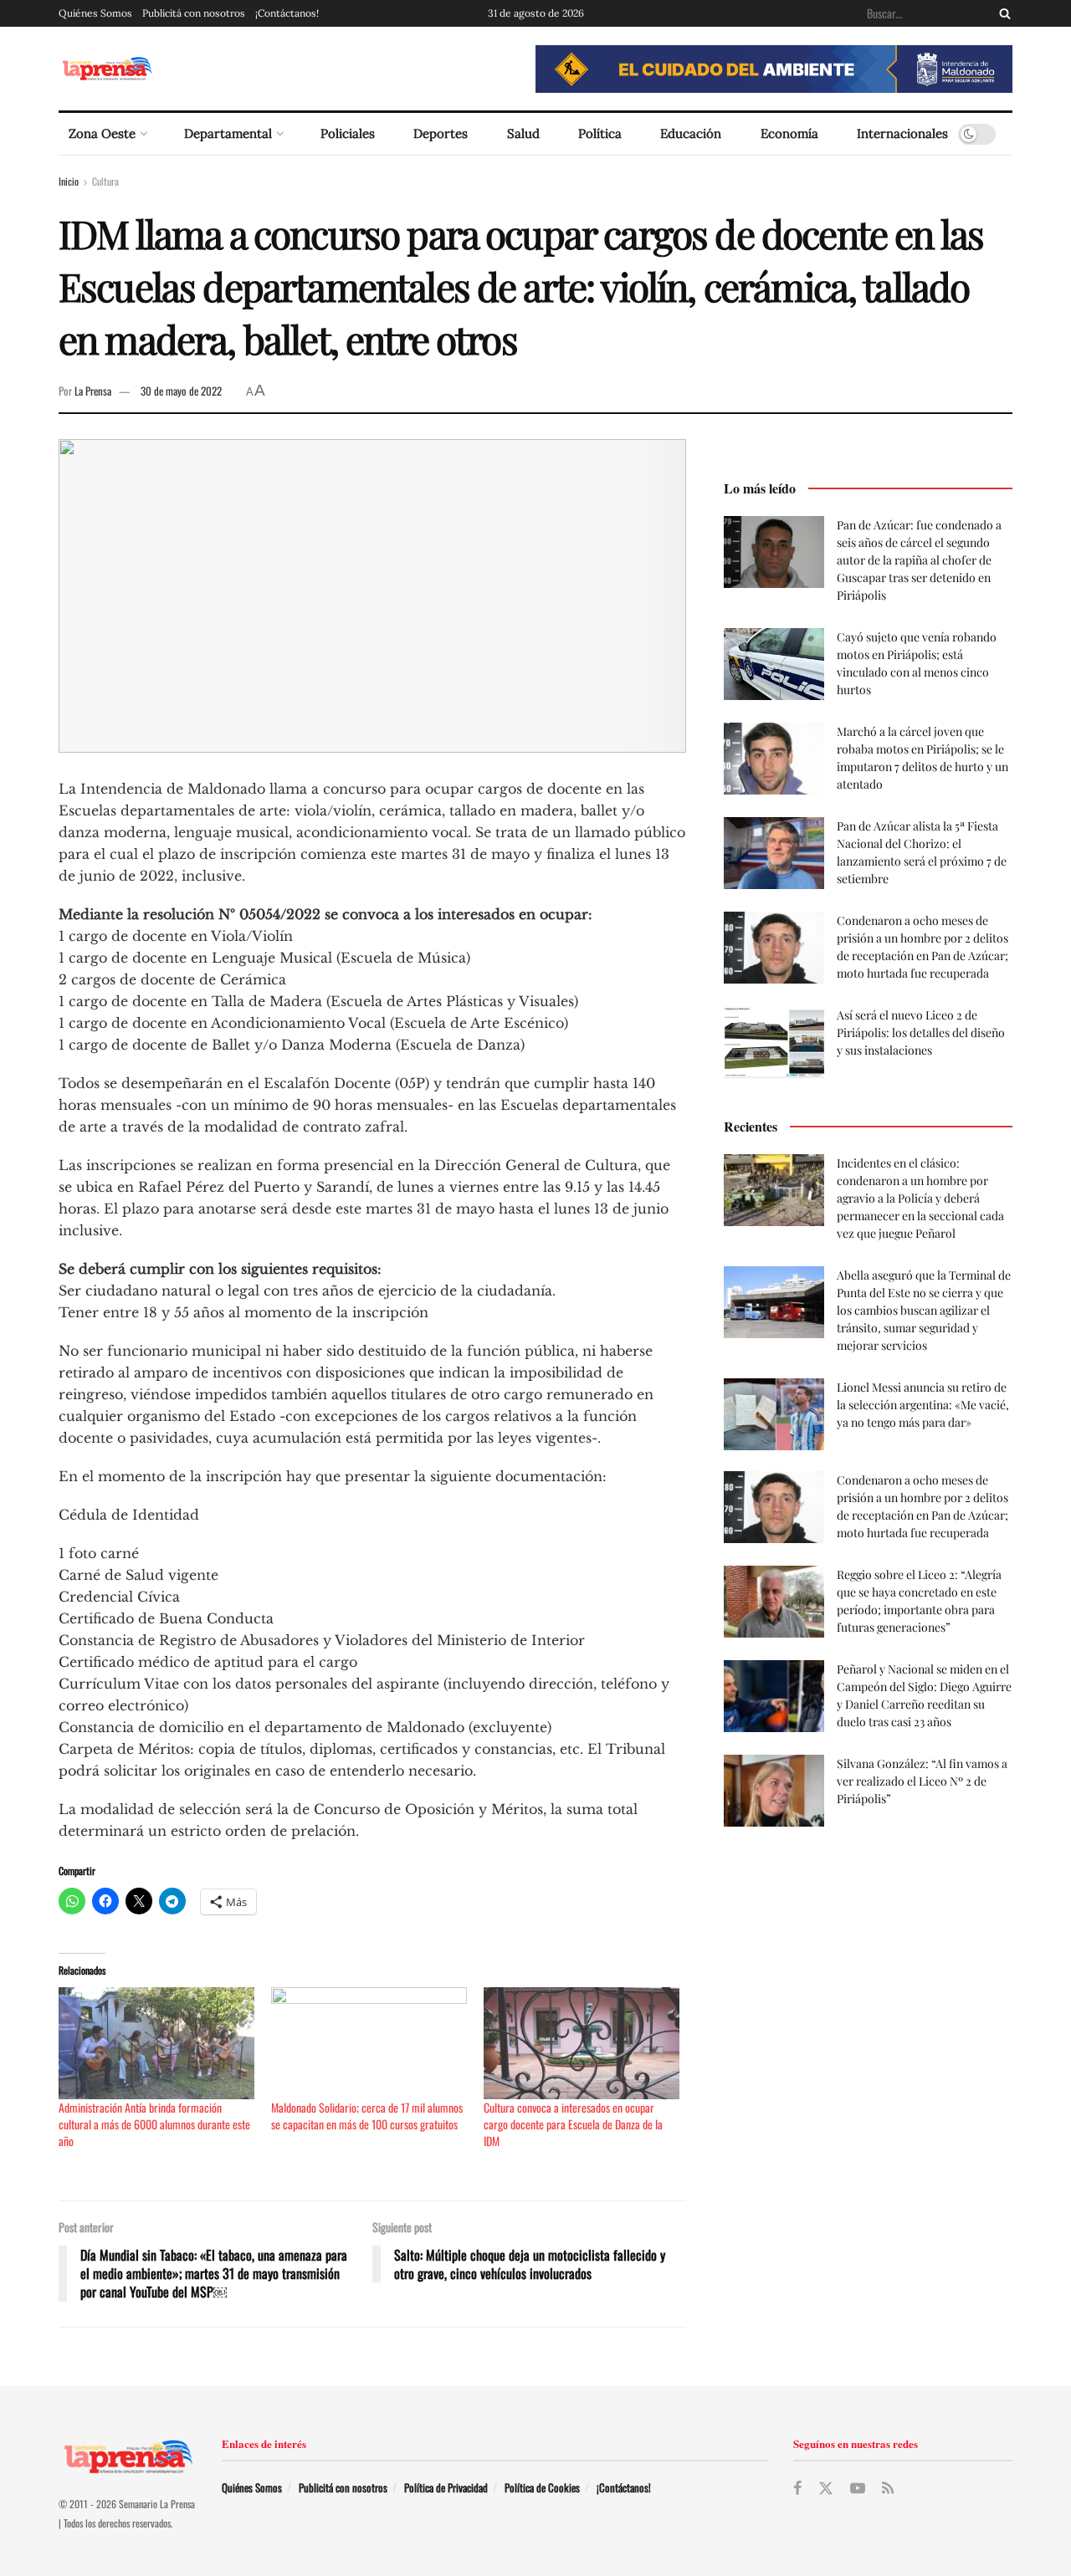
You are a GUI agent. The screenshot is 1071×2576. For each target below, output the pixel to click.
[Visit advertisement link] (774, 69)
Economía (789, 133)
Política (600, 133)
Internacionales (902, 133)
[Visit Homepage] (107, 69)
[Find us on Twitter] (826, 2489)
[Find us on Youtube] (858, 2488)
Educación (691, 133)
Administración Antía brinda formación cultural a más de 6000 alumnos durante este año (154, 2124)
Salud (523, 133)
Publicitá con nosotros (194, 13)
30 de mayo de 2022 (181, 391)
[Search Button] (1002, 13)
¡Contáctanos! (287, 13)
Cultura (105, 181)
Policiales (348, 133)
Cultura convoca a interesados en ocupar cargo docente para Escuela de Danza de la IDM (573, 2124)
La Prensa (93, 391)
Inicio (69, 181)
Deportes (441, 133)
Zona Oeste (102, 133)
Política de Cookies (542, 2487)
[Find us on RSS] (888, 2488)
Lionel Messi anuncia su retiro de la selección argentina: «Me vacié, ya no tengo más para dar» (923, 1405)
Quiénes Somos (95, 13)
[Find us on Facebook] (797, 2488)
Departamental (228, 133)
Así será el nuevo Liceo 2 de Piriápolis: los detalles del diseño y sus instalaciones (921, 1032)
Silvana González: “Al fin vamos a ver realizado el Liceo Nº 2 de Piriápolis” (922, 1781)
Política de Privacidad (446, 2487)
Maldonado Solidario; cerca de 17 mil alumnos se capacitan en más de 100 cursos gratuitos (367, 2116)
